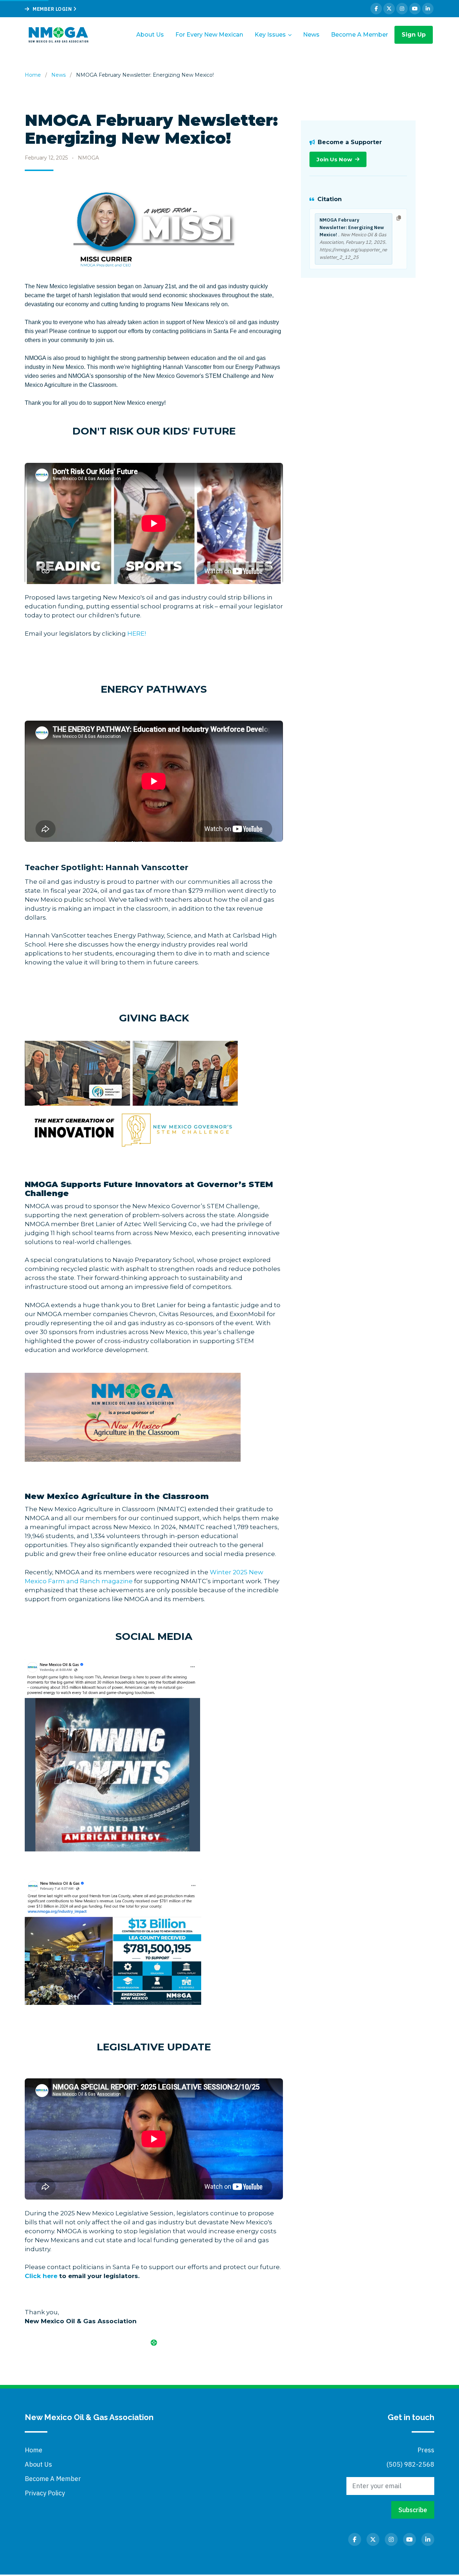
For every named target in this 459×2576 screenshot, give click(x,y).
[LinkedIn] (428, 9)
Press (426, 2450)
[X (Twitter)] (389, 9)
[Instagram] (402, 9)
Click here (41, 2276)
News (311, 35)
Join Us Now (334, 159)
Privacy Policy (45, 2493)
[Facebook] (376, 9)
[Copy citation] (399, 218)
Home (33, 75)
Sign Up (414, 35)
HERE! (137, 634)
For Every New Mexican (209, 35)
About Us (150, 35)
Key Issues (270, 35)
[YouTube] (415, 9)
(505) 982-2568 (410, 2464)
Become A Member (359, 35)
